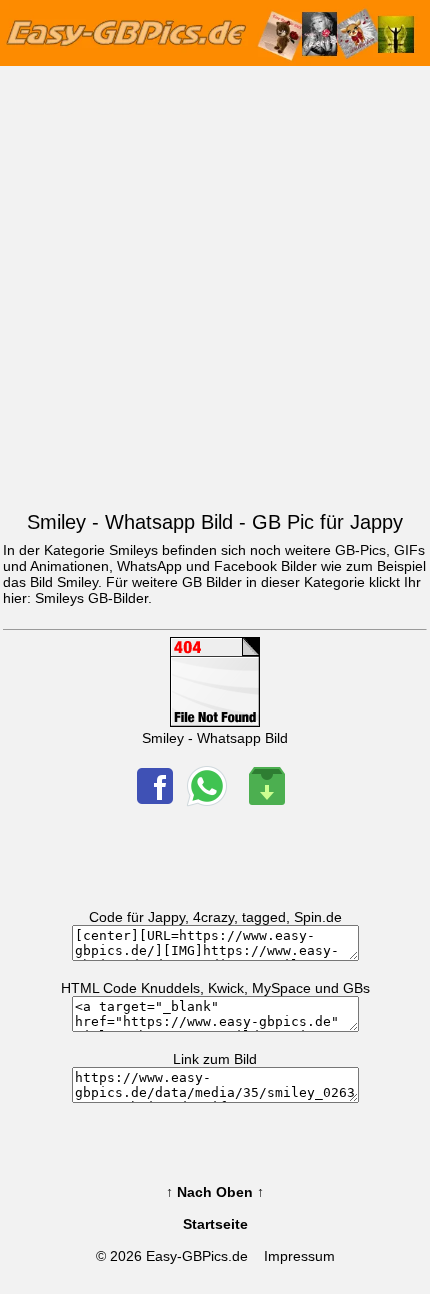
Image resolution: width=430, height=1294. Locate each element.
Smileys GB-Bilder (91, 598)
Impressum (299, 1256)
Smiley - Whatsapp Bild (215, 738)
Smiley (77, 582)
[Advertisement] (215, 284)
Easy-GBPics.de (197, 1256)
